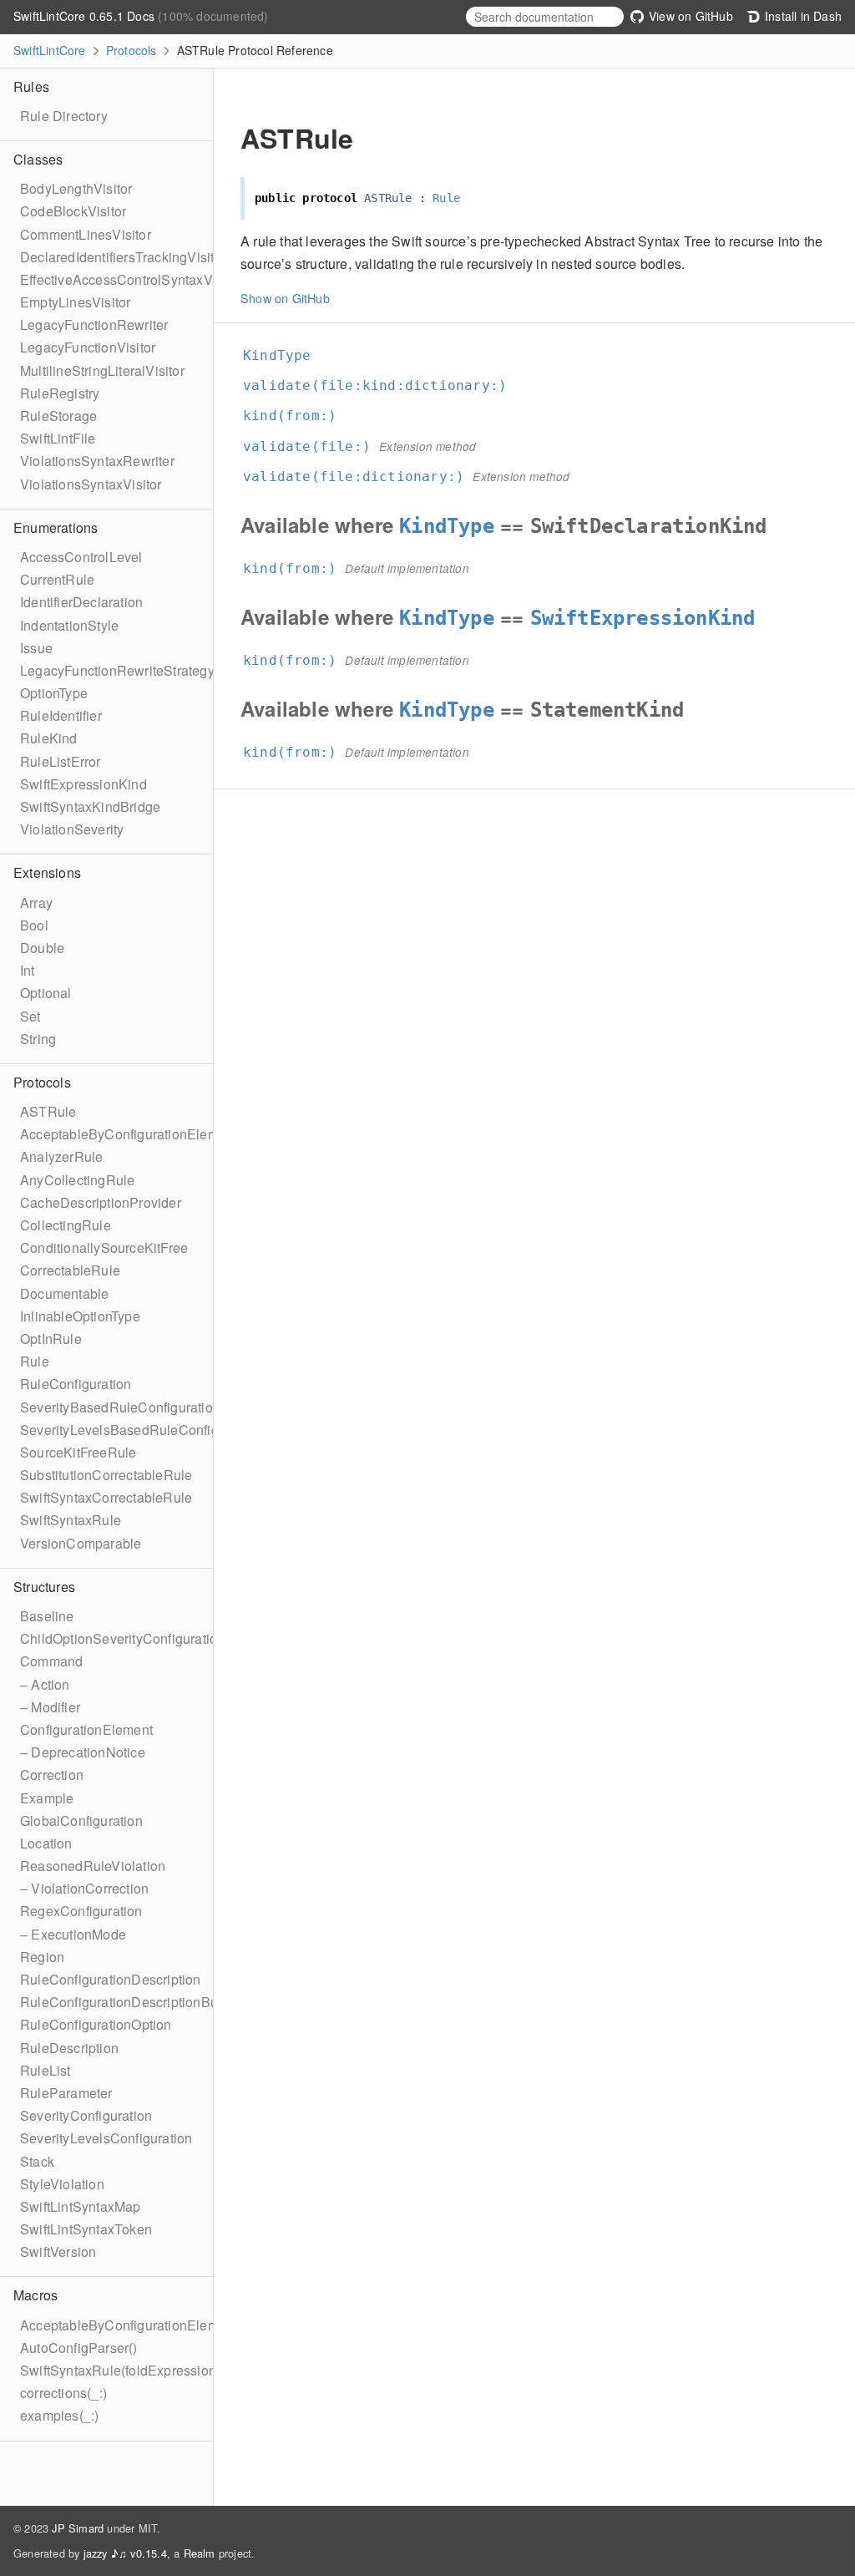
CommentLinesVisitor (86, 234)
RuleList (46, 2070)
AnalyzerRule (61, 1156)
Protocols (132, 50)
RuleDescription (69, 2048)
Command (51, 1661)
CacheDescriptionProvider (101, 1202)
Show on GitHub (285, 298)
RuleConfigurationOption (96, 2024)
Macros (35, 2295)
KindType (284, 355)
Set (30, 1016)
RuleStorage (58, 416)
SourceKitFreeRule (78, 1452)
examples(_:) (59, 2415)
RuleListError (61, 761)
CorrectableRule (70, 1270)
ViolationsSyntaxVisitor (91, 484)
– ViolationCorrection (84, 1888)
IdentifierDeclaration (81, 602)
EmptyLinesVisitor (75, 302)
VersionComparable (81, 1543)
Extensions (47, 872)
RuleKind (49, 738)
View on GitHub (689, 16)
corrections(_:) (63, 2393)
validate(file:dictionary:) (361, 477)
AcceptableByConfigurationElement (129, 1134)
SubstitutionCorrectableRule (106, 1475)
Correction (52, 1775)
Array (36, 903)
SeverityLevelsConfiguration (106, 2138)
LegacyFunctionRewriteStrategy (117, 670)
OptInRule (51, 1339)
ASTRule (48, 1111)
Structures (44, 1587)
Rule (35, 1361)
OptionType (54, 693)
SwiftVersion (58, 2251)
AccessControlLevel (81, 557)
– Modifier (50, 1707)
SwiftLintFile (58, 438)
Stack (37, 2161)
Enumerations (56, 527)
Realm (200, 2553)
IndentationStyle (69, 625)
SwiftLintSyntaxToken (86, 2229)
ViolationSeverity (72, 829)
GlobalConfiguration (81, 1820)
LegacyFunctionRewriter (94, 325)
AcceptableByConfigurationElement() (133, 2325)
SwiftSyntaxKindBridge (90, 806)
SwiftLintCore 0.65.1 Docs (86, 16)
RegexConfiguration (81, 1911)
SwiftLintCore (50, 50)
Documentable (64, 1293)
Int (28, 970)
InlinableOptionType (80, 1316)
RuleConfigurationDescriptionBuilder (132, 2002)
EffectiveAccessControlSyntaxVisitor (131, 279)
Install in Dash (802, 16)
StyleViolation (62, 2184)
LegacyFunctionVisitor (88, 347)
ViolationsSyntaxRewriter (97, 461)
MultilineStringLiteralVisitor (102, 370)
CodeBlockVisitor (73, 211)
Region (42, 1957)
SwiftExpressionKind (83, 784)
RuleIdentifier (61, 715)
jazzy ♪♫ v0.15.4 (125, 2553)
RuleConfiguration (76, 1384)
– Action (45, 1684)
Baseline (47, 1616)
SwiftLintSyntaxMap (81, 2206)
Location (46, 1843)
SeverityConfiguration (86, 2115)
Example (47, 1798)
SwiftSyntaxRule (71, 1520)
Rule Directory (64, 116)
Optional (46, 993)
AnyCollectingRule (77, 1180)
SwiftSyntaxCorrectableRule (106, 1497)
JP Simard (78, 2528)
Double (42, 948)
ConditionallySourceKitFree (104, 1247)
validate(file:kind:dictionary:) (382, 385)
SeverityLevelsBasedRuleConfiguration (140, 1430)
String (38, 1039)
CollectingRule (66, 1225)
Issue (36, 648)
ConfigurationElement (86, 1729)
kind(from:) (297, 416)
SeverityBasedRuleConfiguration (120, 1407)
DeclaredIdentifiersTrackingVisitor (123, 257)
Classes (38, 159)
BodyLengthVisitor (76, 188)
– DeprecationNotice (83, 1752)
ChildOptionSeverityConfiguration (122, 1638)
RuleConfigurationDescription (111, 1979)
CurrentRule (57, 579)
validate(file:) (314, 446)
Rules (31, 86)
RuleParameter (66, 2093)
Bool (34, 925)
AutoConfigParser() (79, 2348)
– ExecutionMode (73, 1934)
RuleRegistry (60, 393)
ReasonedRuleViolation (93, 1866)
